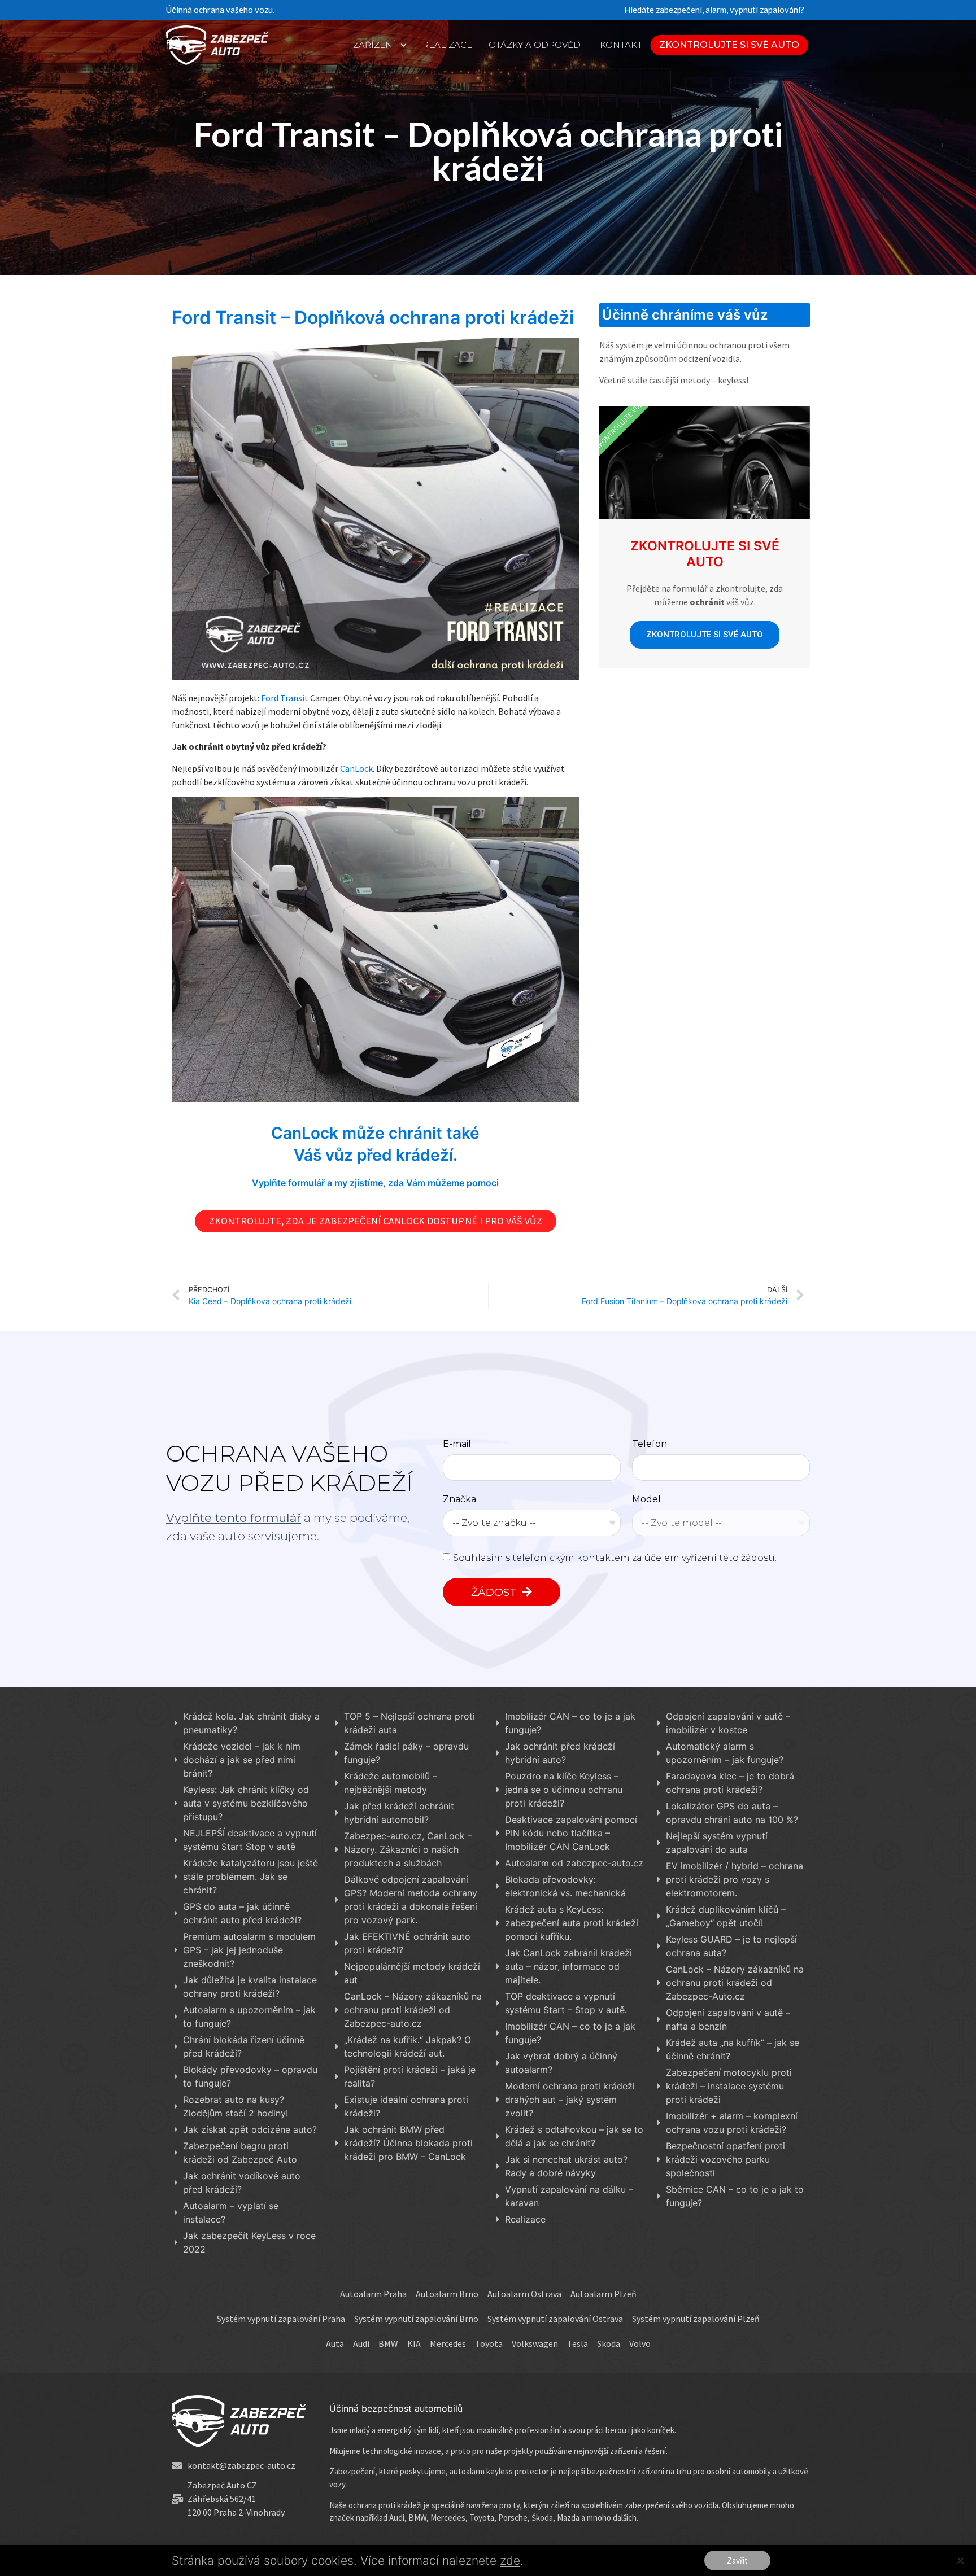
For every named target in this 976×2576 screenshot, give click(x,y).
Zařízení (374, 45)
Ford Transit (286, 698)
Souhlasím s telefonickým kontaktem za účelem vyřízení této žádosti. (615, 1558)
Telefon (650, 1444)
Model (646, 1500)
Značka (459, 1500)
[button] (729, 45)
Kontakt (621, 45)
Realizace (447, 45)
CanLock (356, 768)
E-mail (457, 1444)
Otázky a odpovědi (536, 45)
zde (510, 2560)
